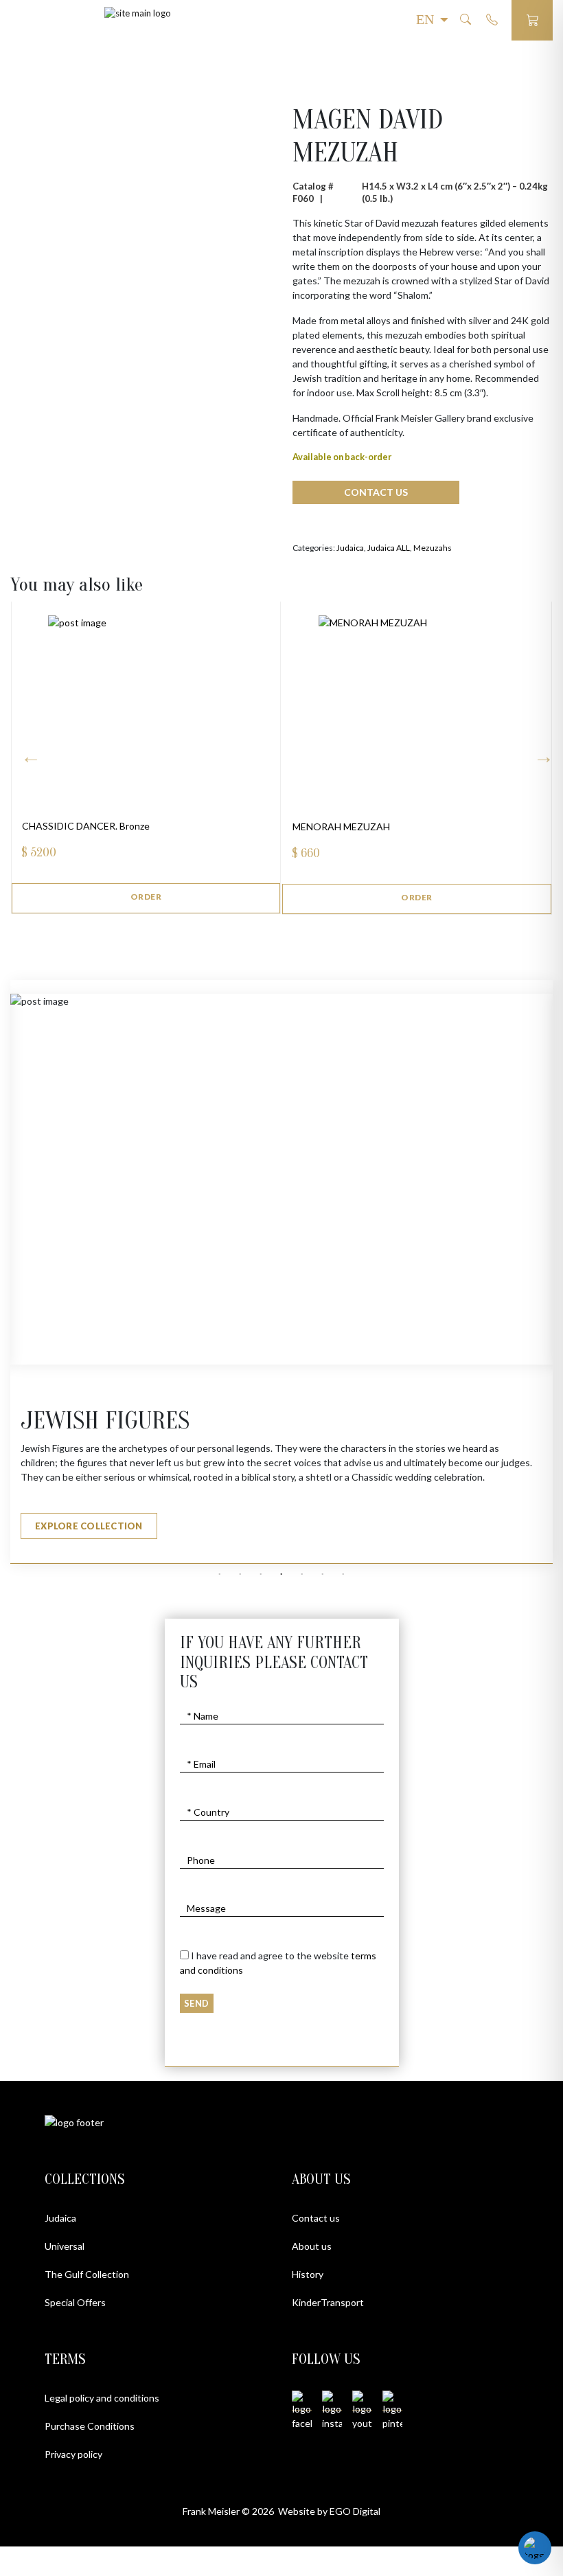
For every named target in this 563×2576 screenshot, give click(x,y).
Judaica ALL (389, 548)
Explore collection (89, 1526)
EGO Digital (355, 2511)
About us (312, 2246)
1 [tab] (220, 1575)
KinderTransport (328, 2302)
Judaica (350, 548)
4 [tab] (281, 1575)
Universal (65, 2246)
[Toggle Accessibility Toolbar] (535, 2548)
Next (27, 752)
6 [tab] (323, 1575)
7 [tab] (343, 1575)
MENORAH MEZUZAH (341, 827)
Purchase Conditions (90, 2426)
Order (146, 897)
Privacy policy (73, 2454)
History (308, 2274)
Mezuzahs (433, 548)
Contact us (316, 2218)
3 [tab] (261, 1575)
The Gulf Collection (87, 2274)
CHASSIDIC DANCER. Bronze (86, 826)
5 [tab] (302, 1575)
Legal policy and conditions (102, 2398)
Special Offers (75, 2302)
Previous (540, 752)
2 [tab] (240, 1575)
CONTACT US (376, 492)
